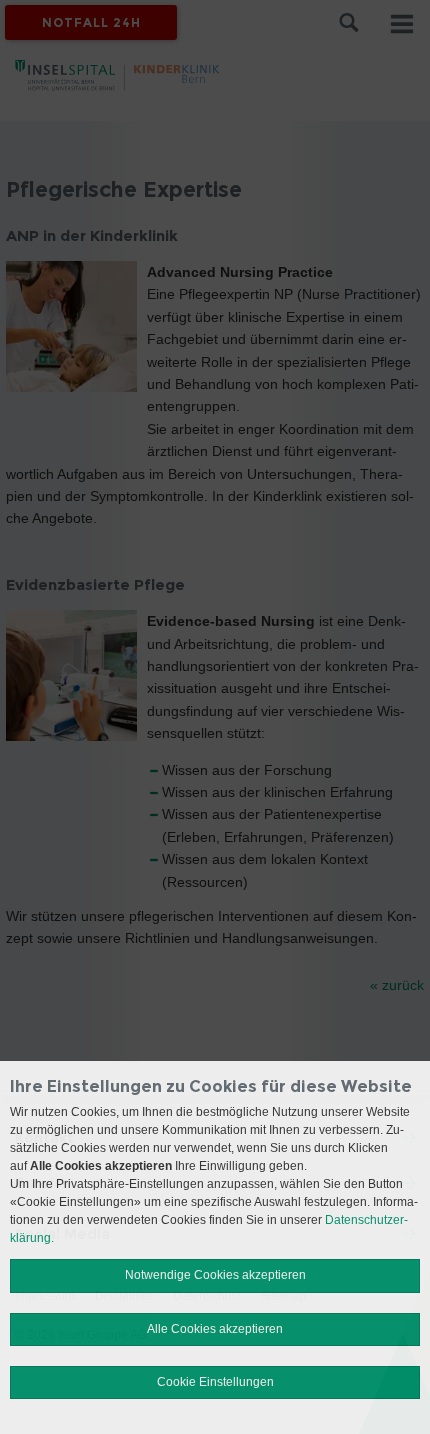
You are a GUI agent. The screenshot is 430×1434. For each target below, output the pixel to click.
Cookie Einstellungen (215, 1382)
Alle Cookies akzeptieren (215, 1329)
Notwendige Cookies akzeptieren (215, 1275)
